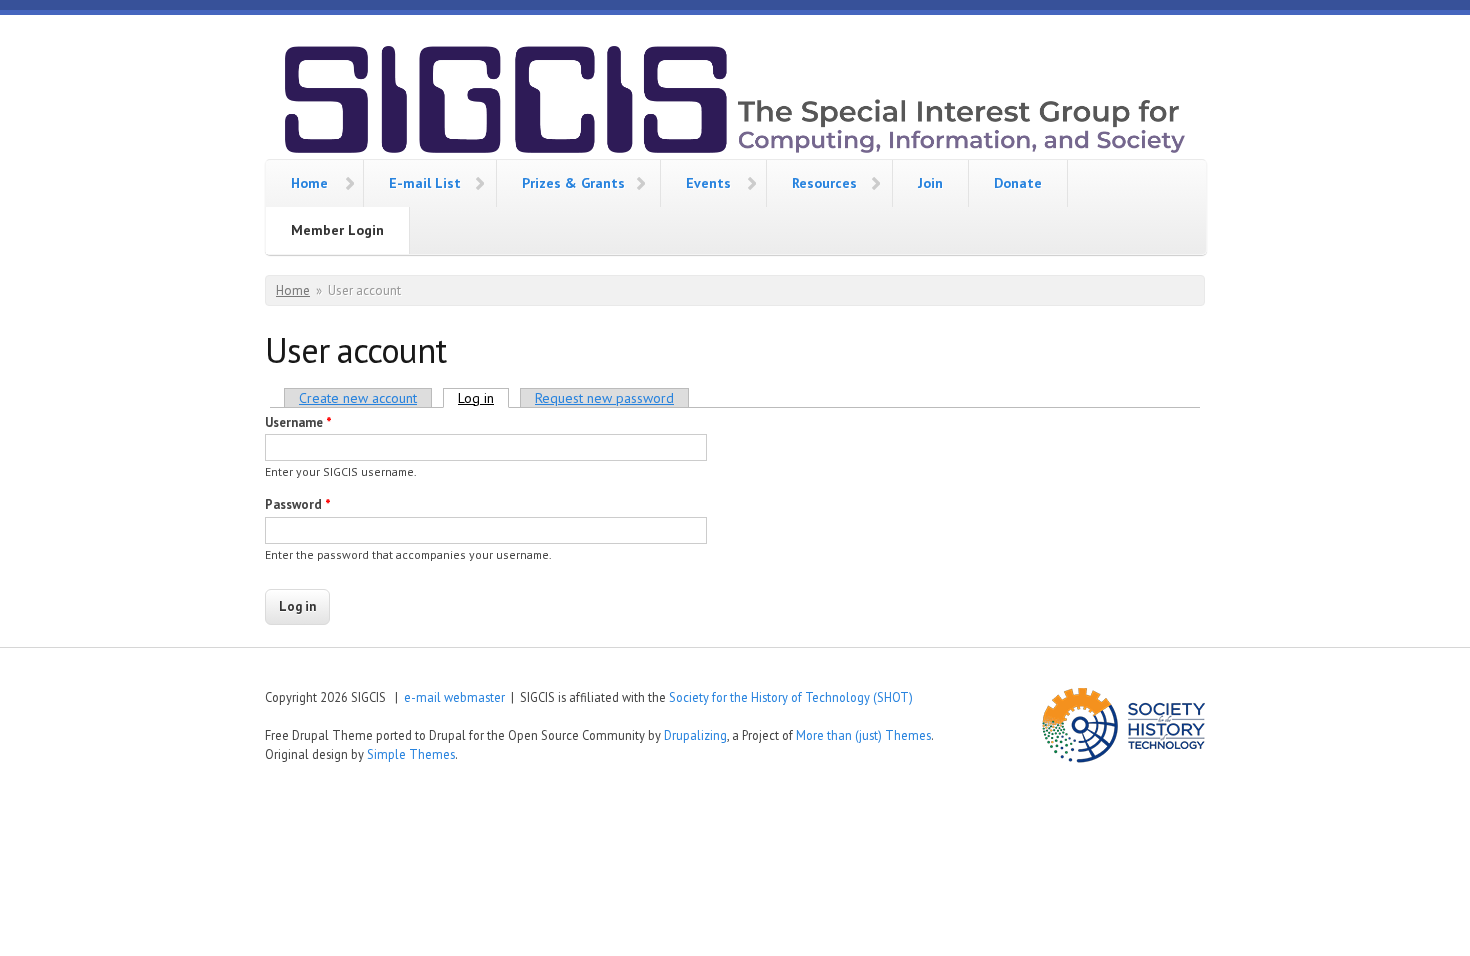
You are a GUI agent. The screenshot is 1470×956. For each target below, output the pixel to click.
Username (298, 422)
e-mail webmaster (454, 697)
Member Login (337, 230)
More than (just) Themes (863, 735)
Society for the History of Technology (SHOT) (791, 697)
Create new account (358, 398)
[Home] (735, 102)
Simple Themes (411, 754)
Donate (1018, 183)
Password (298, 504)
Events (708, 183)
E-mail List (425, 183)
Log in (483, 398)
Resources (824, 183)
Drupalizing (695, 735)
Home (309, 183)
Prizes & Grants (573, 183)
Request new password (604, 398)
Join (930, 183)
